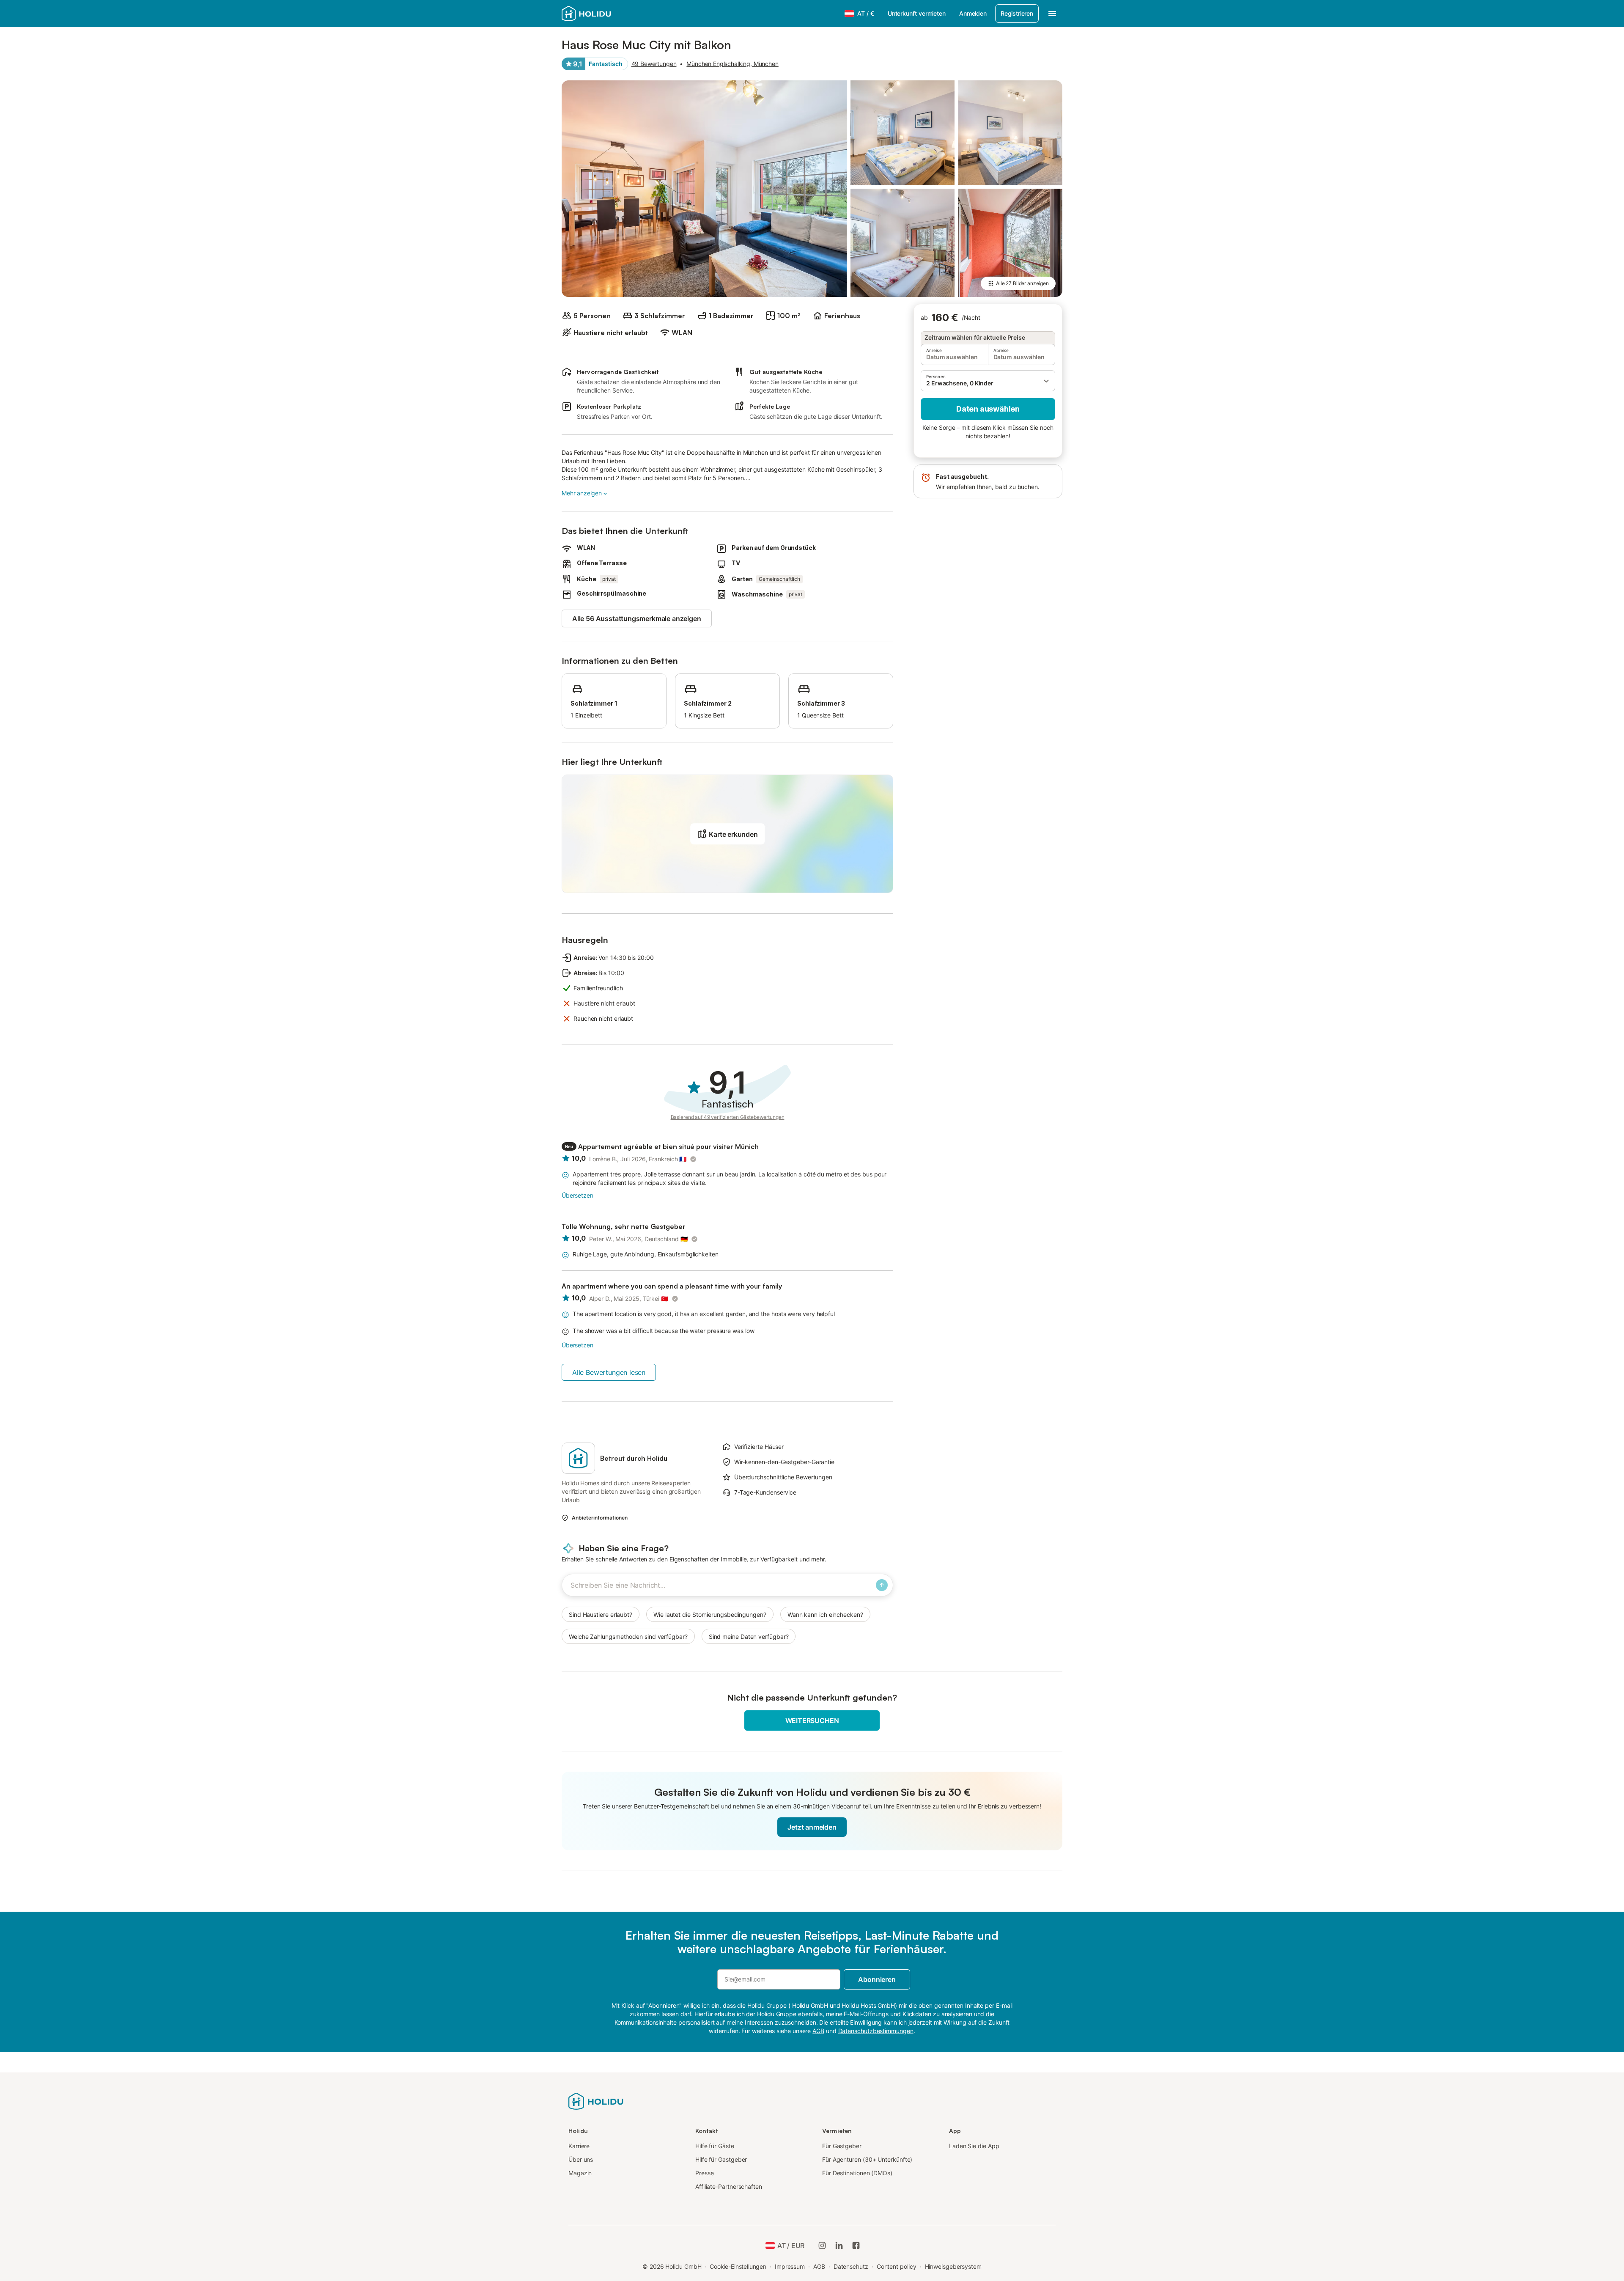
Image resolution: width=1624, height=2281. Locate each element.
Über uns (581, 2159)
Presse (705, 2173)
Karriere (579, 2146)
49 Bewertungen (654, 64)
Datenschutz (851, 2266)
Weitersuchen (812, 1720)
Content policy (897, 2266)
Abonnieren (877, 1979)
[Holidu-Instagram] (822, 2245)
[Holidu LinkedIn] (839, 2245)
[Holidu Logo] (604, 14)
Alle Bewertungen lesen (609, 1372)
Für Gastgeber (842, 2146)
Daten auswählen (988, 409)
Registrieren (1017, 13)
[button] (988, 381)
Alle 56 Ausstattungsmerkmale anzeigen (637, 618)
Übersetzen (577, 1195)
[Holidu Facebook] (856, 2245)
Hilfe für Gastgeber (721, 2159)
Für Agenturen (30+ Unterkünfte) (867, 2159)
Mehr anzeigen (582, 493)
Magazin (580, 2173)
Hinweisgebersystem (953, 2266)
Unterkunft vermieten (917, 13)
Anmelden (973, 13)
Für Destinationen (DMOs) (857, 2173)
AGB (819, 2266)
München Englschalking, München (732, 64)
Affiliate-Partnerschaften (729, 2186)
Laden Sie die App (974, 2146)
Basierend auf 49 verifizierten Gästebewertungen (728, 1117)
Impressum (790, 2266)
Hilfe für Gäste (715, 2146)
